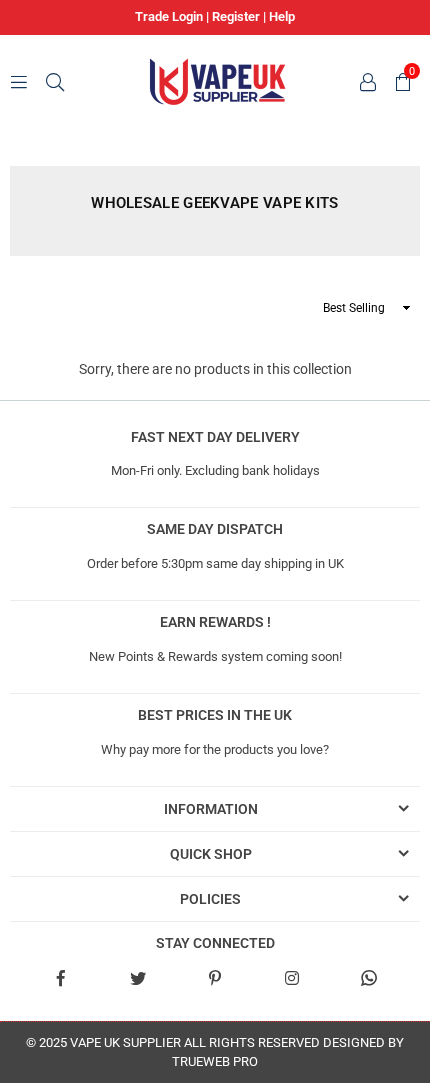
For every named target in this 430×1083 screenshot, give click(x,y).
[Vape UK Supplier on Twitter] (137, 977)
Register (236, 16)
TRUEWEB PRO (215, 1061)
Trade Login (169, 16)
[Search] (55, 81)
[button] (400, 81)
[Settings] (365, 81)
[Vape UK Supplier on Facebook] (60, 977)
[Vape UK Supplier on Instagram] (292, 977)
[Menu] (19, 81)
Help (282, 16)
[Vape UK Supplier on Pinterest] (214, 977)
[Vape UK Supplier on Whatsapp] (369, 977)
